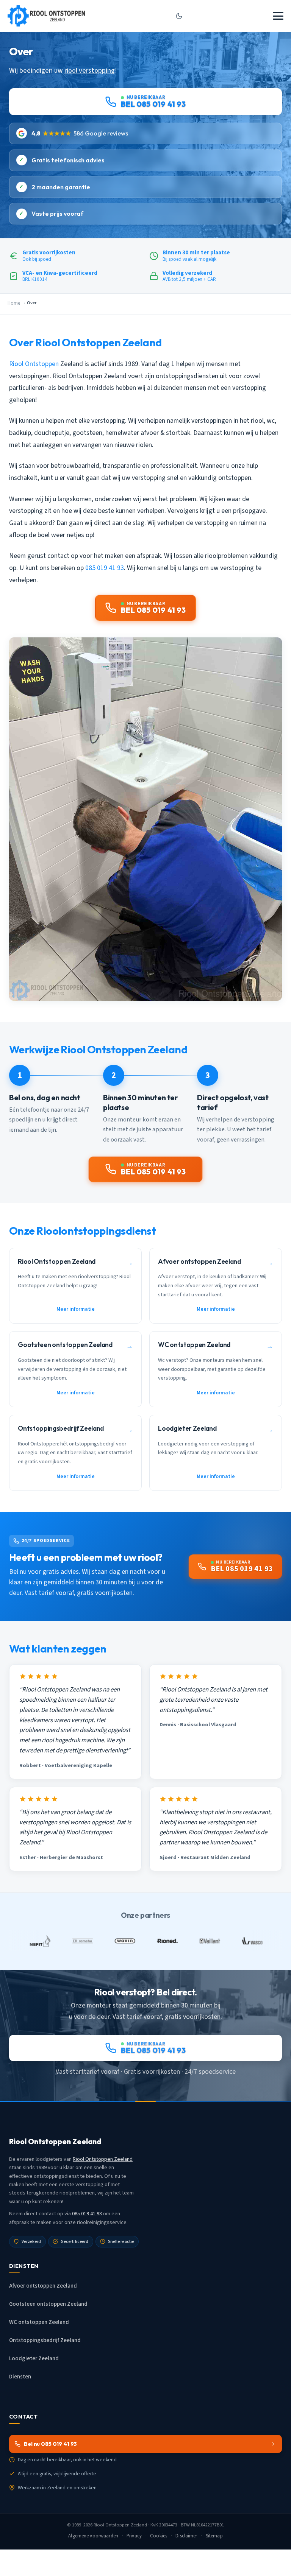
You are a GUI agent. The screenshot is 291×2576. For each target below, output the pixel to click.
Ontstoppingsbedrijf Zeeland (45, 2340)
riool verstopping (90, 70)
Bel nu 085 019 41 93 (50, 2444)
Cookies (159, 2536)
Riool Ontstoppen (34, 364)
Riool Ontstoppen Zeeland (103, 2159)
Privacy (134, 2536)
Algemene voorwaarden (93, 2536)
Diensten (20, 2377)
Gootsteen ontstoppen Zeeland (48, 2304)
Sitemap (214, 2536)
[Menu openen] (278, 16)
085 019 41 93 (105, 568)
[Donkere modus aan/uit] (179, 16)
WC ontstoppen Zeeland (39, 2322)
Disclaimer (186, 2536)
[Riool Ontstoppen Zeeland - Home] (46, 16)
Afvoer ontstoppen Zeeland (43, 2286)
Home (14, 303)
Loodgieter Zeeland (34, 2359)
